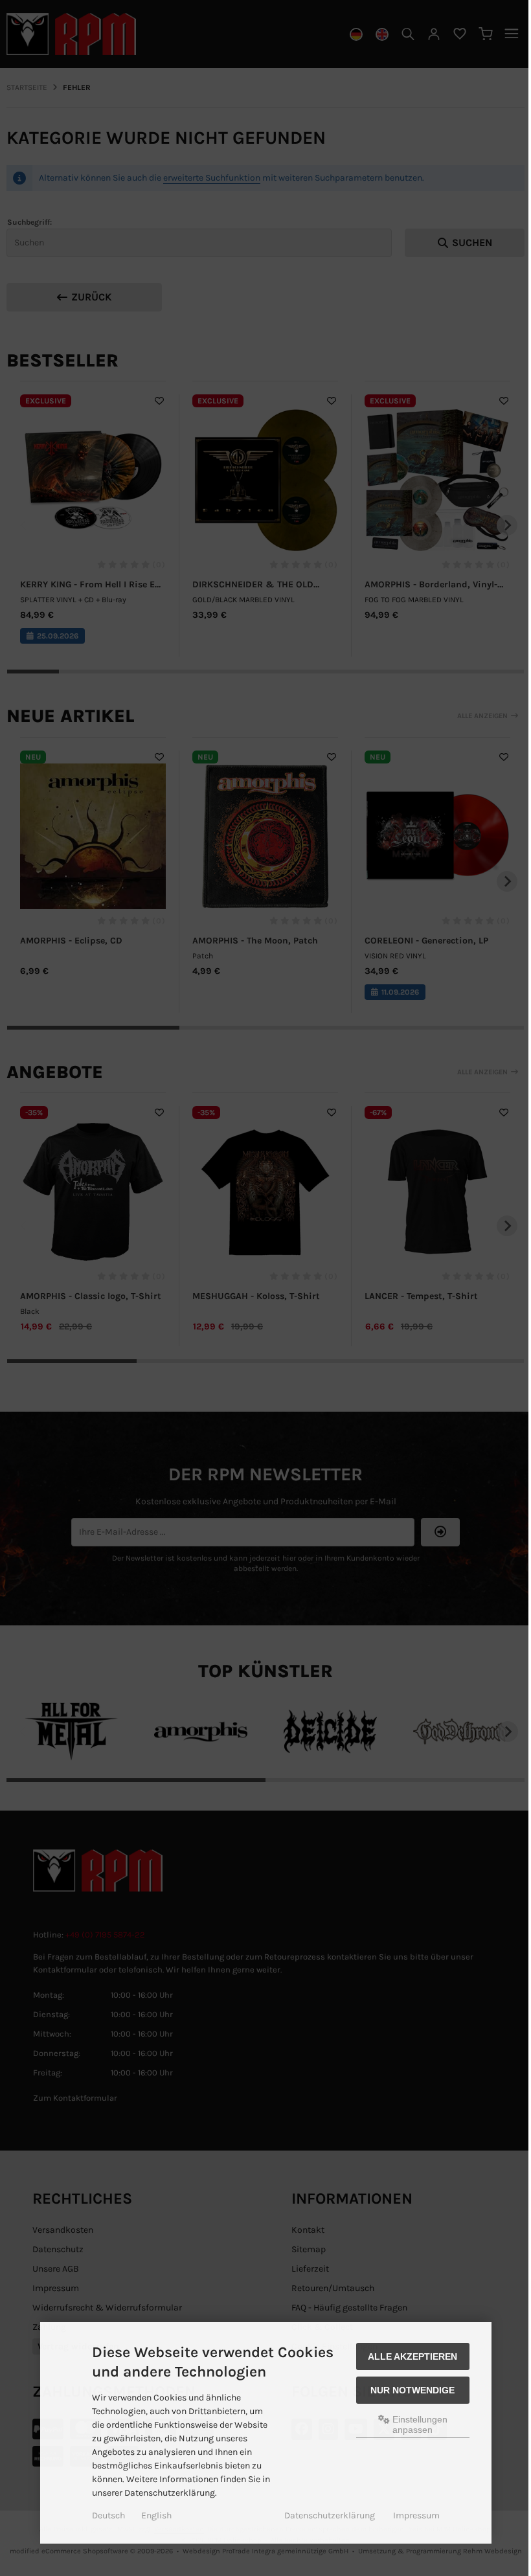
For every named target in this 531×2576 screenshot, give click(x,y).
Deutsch (108, 2515)
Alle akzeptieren (412, 2356)
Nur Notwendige (412, 2390)
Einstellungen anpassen (419, 2424)
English (156, 2515)
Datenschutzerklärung (330, 2515)
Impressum (416, 2515)
